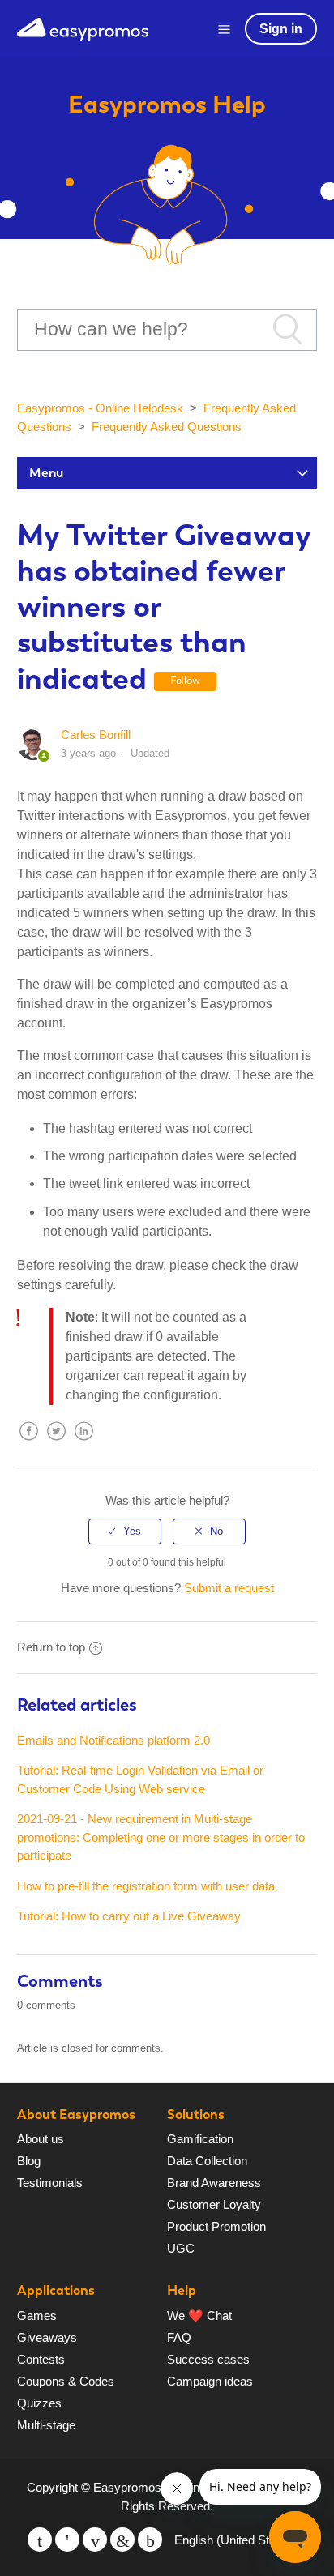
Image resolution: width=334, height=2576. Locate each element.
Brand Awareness (214, 2183)
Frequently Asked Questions (167, 427)
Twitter (57, 1444)
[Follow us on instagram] (150, 2540)
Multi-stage (46, 2425)
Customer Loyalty (214, 2204)
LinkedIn (84, 1444)
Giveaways (47, 2337)
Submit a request (229, 1588)
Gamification (200, 2139)
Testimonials (50, 2183)
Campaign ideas (210, 2381)
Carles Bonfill (96, 735)
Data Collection (207, 2161)
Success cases (208, 2359)
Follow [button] (185, 680)
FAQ (179, 2337)
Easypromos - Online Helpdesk (100, 408)
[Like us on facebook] (67, 2540)
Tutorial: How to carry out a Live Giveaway (129, 1916)
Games (37, 2315)
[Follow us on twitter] (40, 2540)
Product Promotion (216, 2226)
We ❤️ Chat (199, 2315)
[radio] (125, 1532)
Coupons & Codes (66, 2381)
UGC (181, 2248)
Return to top (51, 1647)
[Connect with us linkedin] (122, 2540)
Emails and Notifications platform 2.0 (113, 1740)
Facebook (29, 1444)
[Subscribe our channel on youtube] (95, 2540)
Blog (29, 2161)
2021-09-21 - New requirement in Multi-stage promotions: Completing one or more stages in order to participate (161, 1837)
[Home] (83, 27)
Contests (41, 2359)
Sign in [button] (281, 29)
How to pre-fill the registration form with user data (146, 1886)
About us (41, 2139)
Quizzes (39, 2403)
